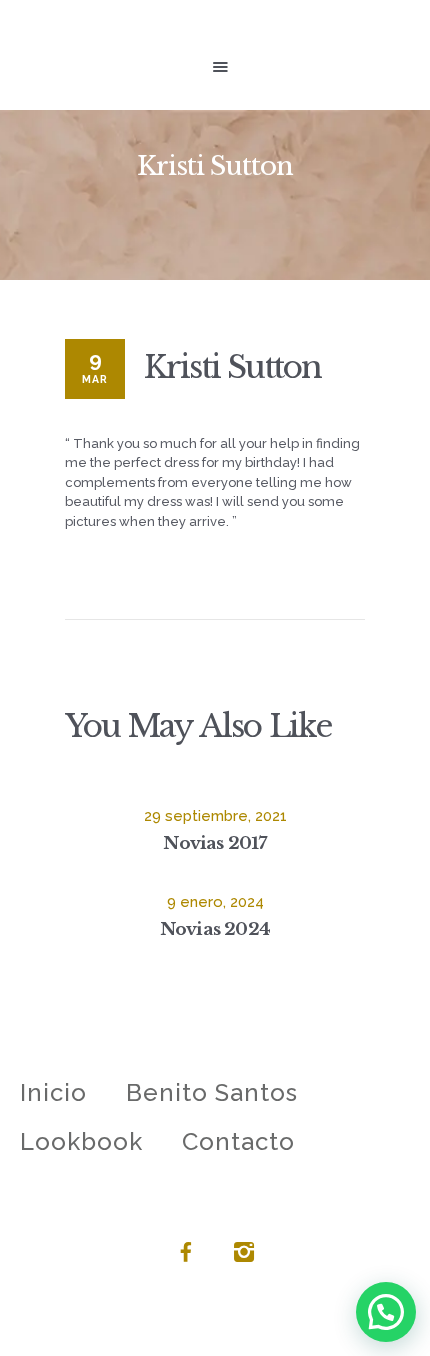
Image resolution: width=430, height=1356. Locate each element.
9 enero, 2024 (215, 902)
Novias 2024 (215, 929)
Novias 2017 (214, 843)
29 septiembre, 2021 (215, 816)
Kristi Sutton (233, 367)
